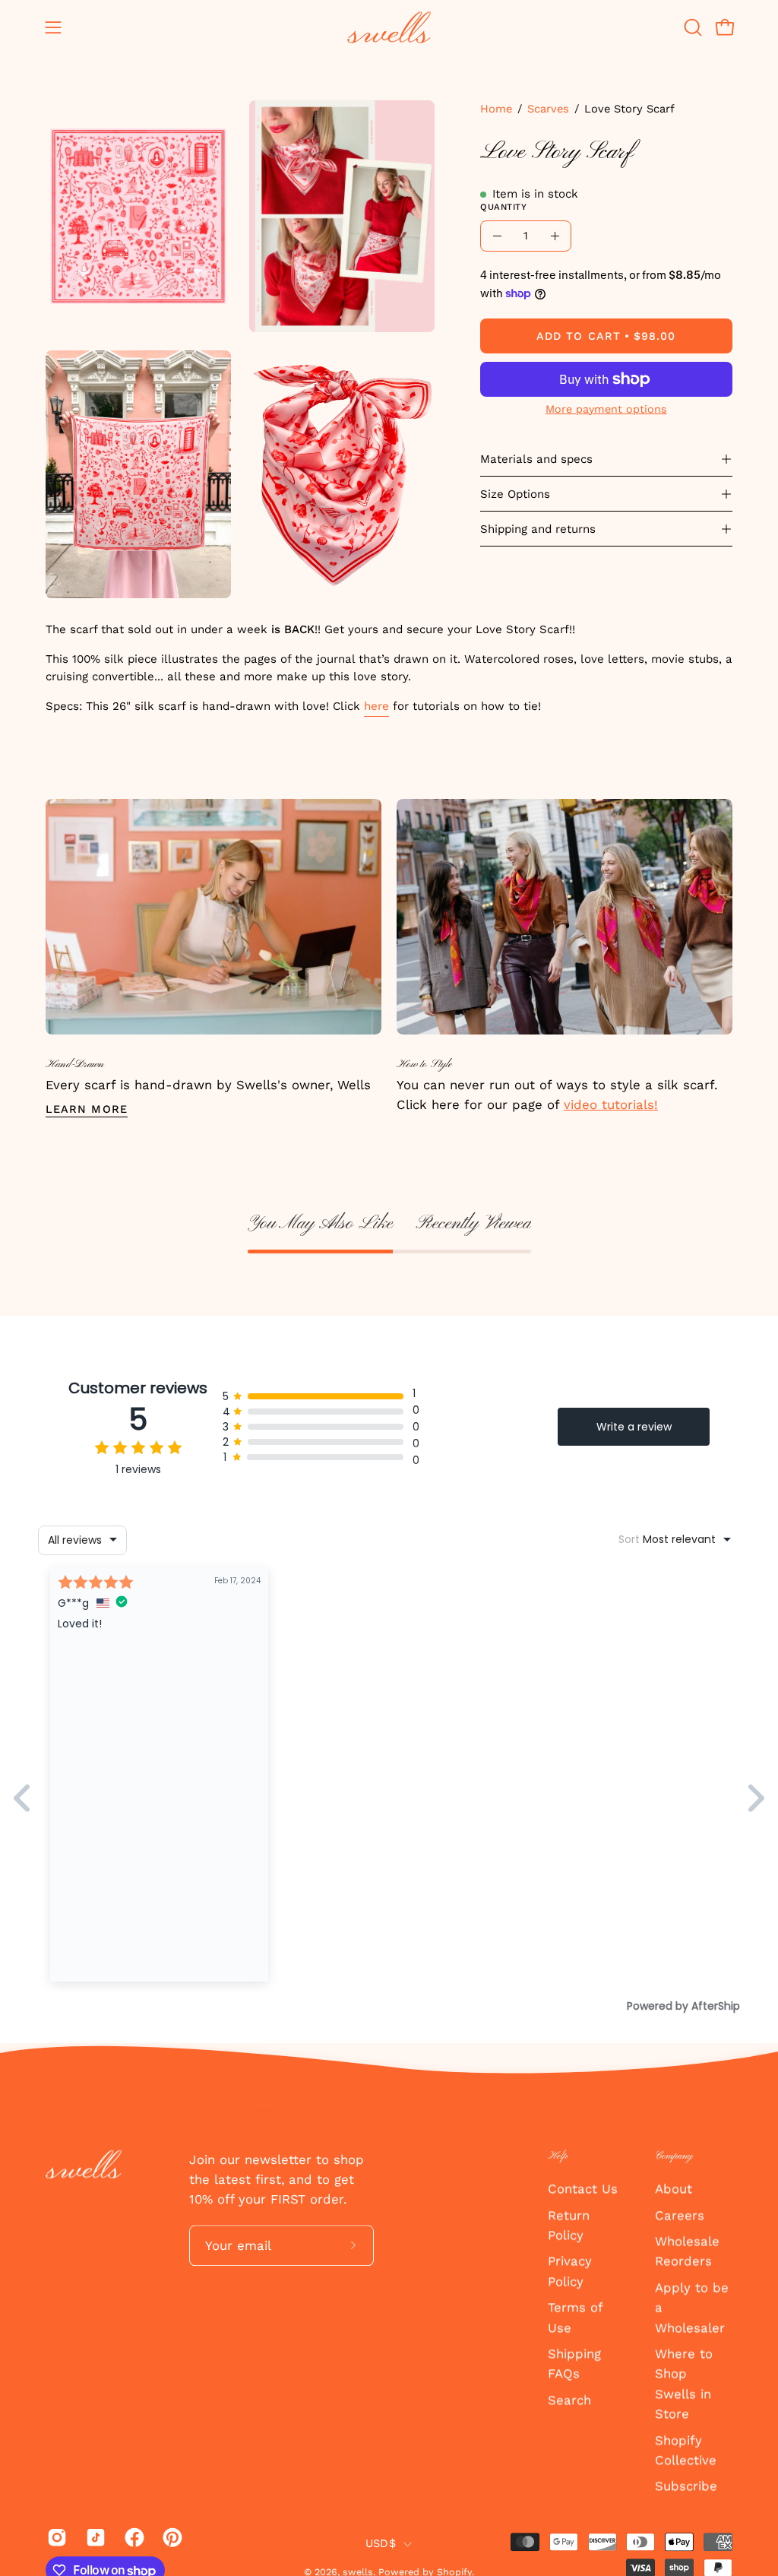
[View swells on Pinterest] (171, 2538)
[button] (691, 27)
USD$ (381, 2543)
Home (496, 109)
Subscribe (686, 2486)
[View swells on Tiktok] (94, 2538)
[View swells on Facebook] (133, 2538)
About (674, 2188)
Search (569, 2400)
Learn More (87, 1109)
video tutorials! (611, 1104)
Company (674, 2156)
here (376, 706)
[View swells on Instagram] (55, 2538)
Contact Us (583, 2188)
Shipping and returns (538, 529)
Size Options (515, 494)
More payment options (606, 409)
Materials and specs (536, 459)
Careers (680, 2215)
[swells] (389, 27)
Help (558, 2156)
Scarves (548, 109)
